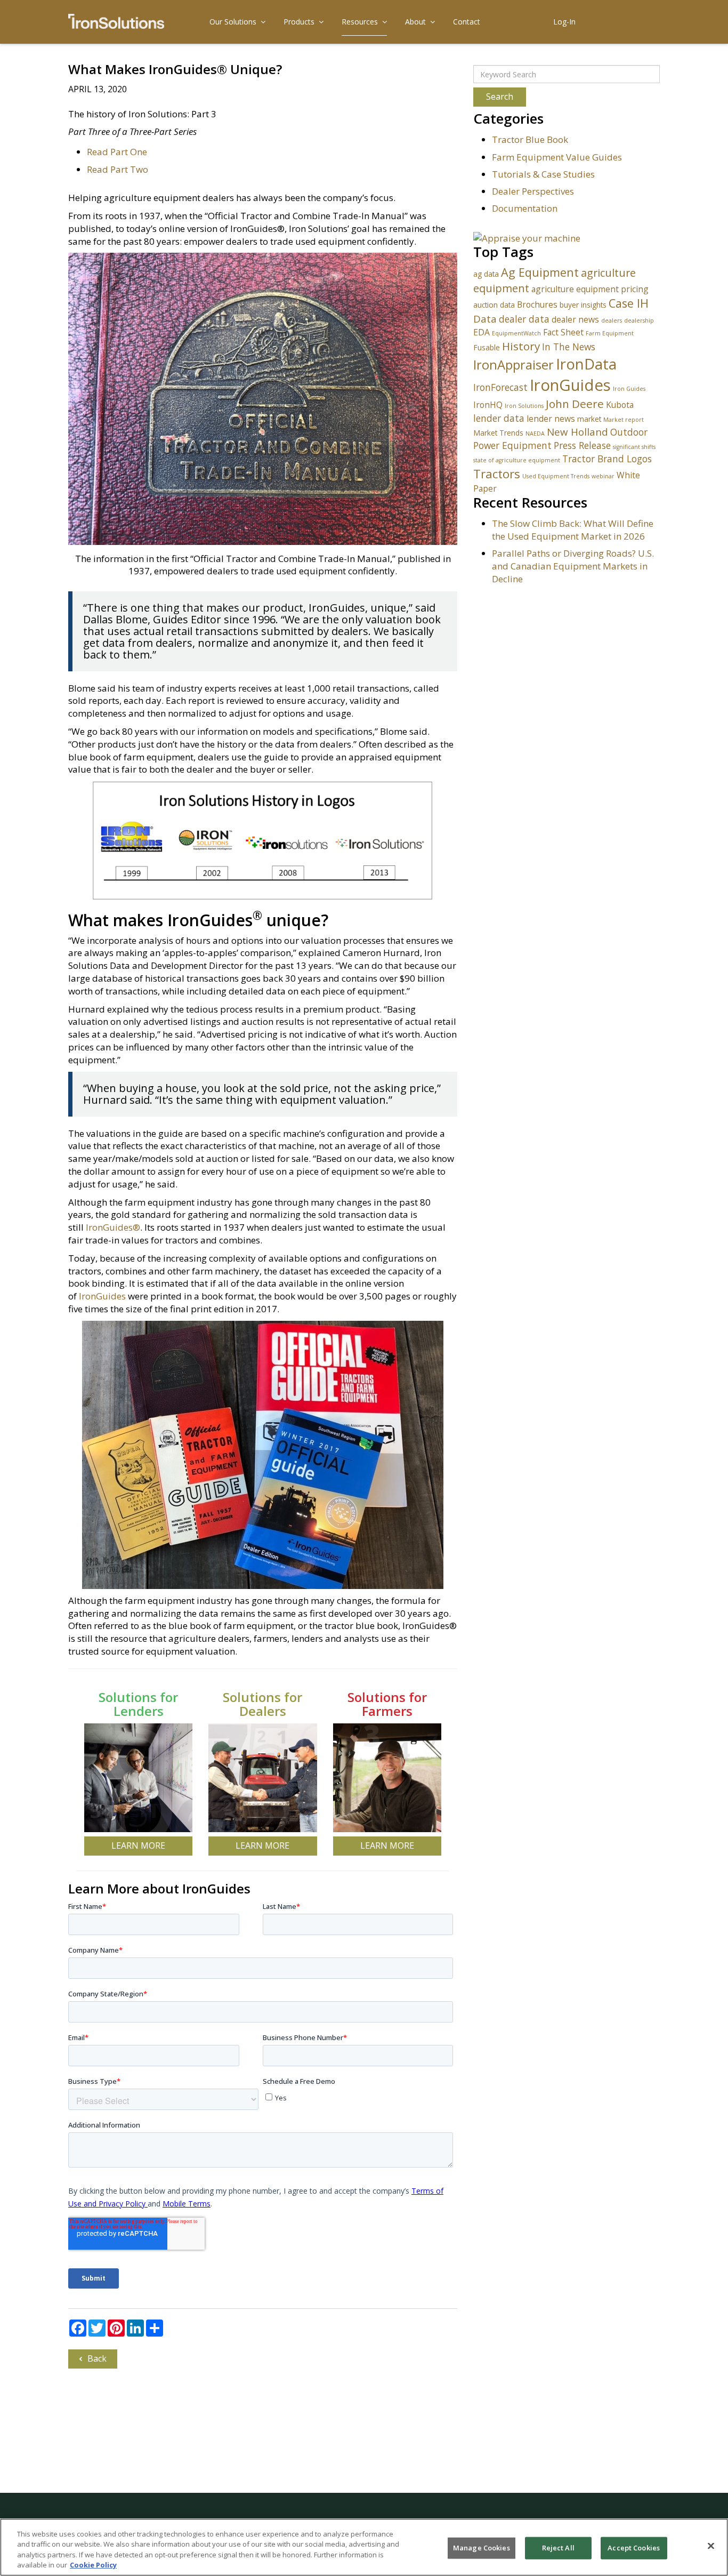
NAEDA (535, 434)
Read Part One (117, 152)
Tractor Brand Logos (607, 459)
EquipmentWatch (516, 333)
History (521, 346)
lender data (499, 418)
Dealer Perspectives (533, 191)
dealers (612, 320)
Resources (360, 22)
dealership (639, 320)
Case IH (629, 303)
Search (500, 97)
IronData (586, 364)
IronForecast (500, 387)
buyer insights (583, 305)
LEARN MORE (138, 1845)
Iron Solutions (524, 406)
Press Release (582, 445)
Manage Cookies (482, 2548)
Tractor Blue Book (530, 139)
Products (299, 22)
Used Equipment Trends (556, 476)
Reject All (558, 2548)
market (589, 419)
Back (97, 2358)
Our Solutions (233, 22)
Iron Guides (629, 389)
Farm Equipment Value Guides (557, 157)
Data (485, 319)
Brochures (537, 304)
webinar (603, 476)
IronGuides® (113, 1227)
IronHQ (488, 405)
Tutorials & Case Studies (543, 174)
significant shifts (634, 447)
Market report (624, 420)
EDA (482, 332)
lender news (551, 419)
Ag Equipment (540, 272)
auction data (494, 305)
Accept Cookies (634, 2548)
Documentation (525, 208)
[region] (364, 2547)
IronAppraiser (513, 365)
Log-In (564, 22)
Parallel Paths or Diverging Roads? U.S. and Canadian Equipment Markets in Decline (573, 566)
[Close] (711, 2546)
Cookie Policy (93, 2565)
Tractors (497, 474)
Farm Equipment (610, 333)
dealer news (575, 319)
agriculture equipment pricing (590, 289)
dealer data (524, 319)
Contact (467, 22)
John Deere (575, 404)
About (415, 22)
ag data (486, 274)
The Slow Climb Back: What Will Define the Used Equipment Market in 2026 (573, 530)
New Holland (577, 432)
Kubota (620, 405)
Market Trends (498, 433)
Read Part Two (118, 169)
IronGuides (102, 1296)
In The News (569, 347)
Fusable (487, 347)
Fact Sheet (563, 332)
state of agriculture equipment (517, 460)
